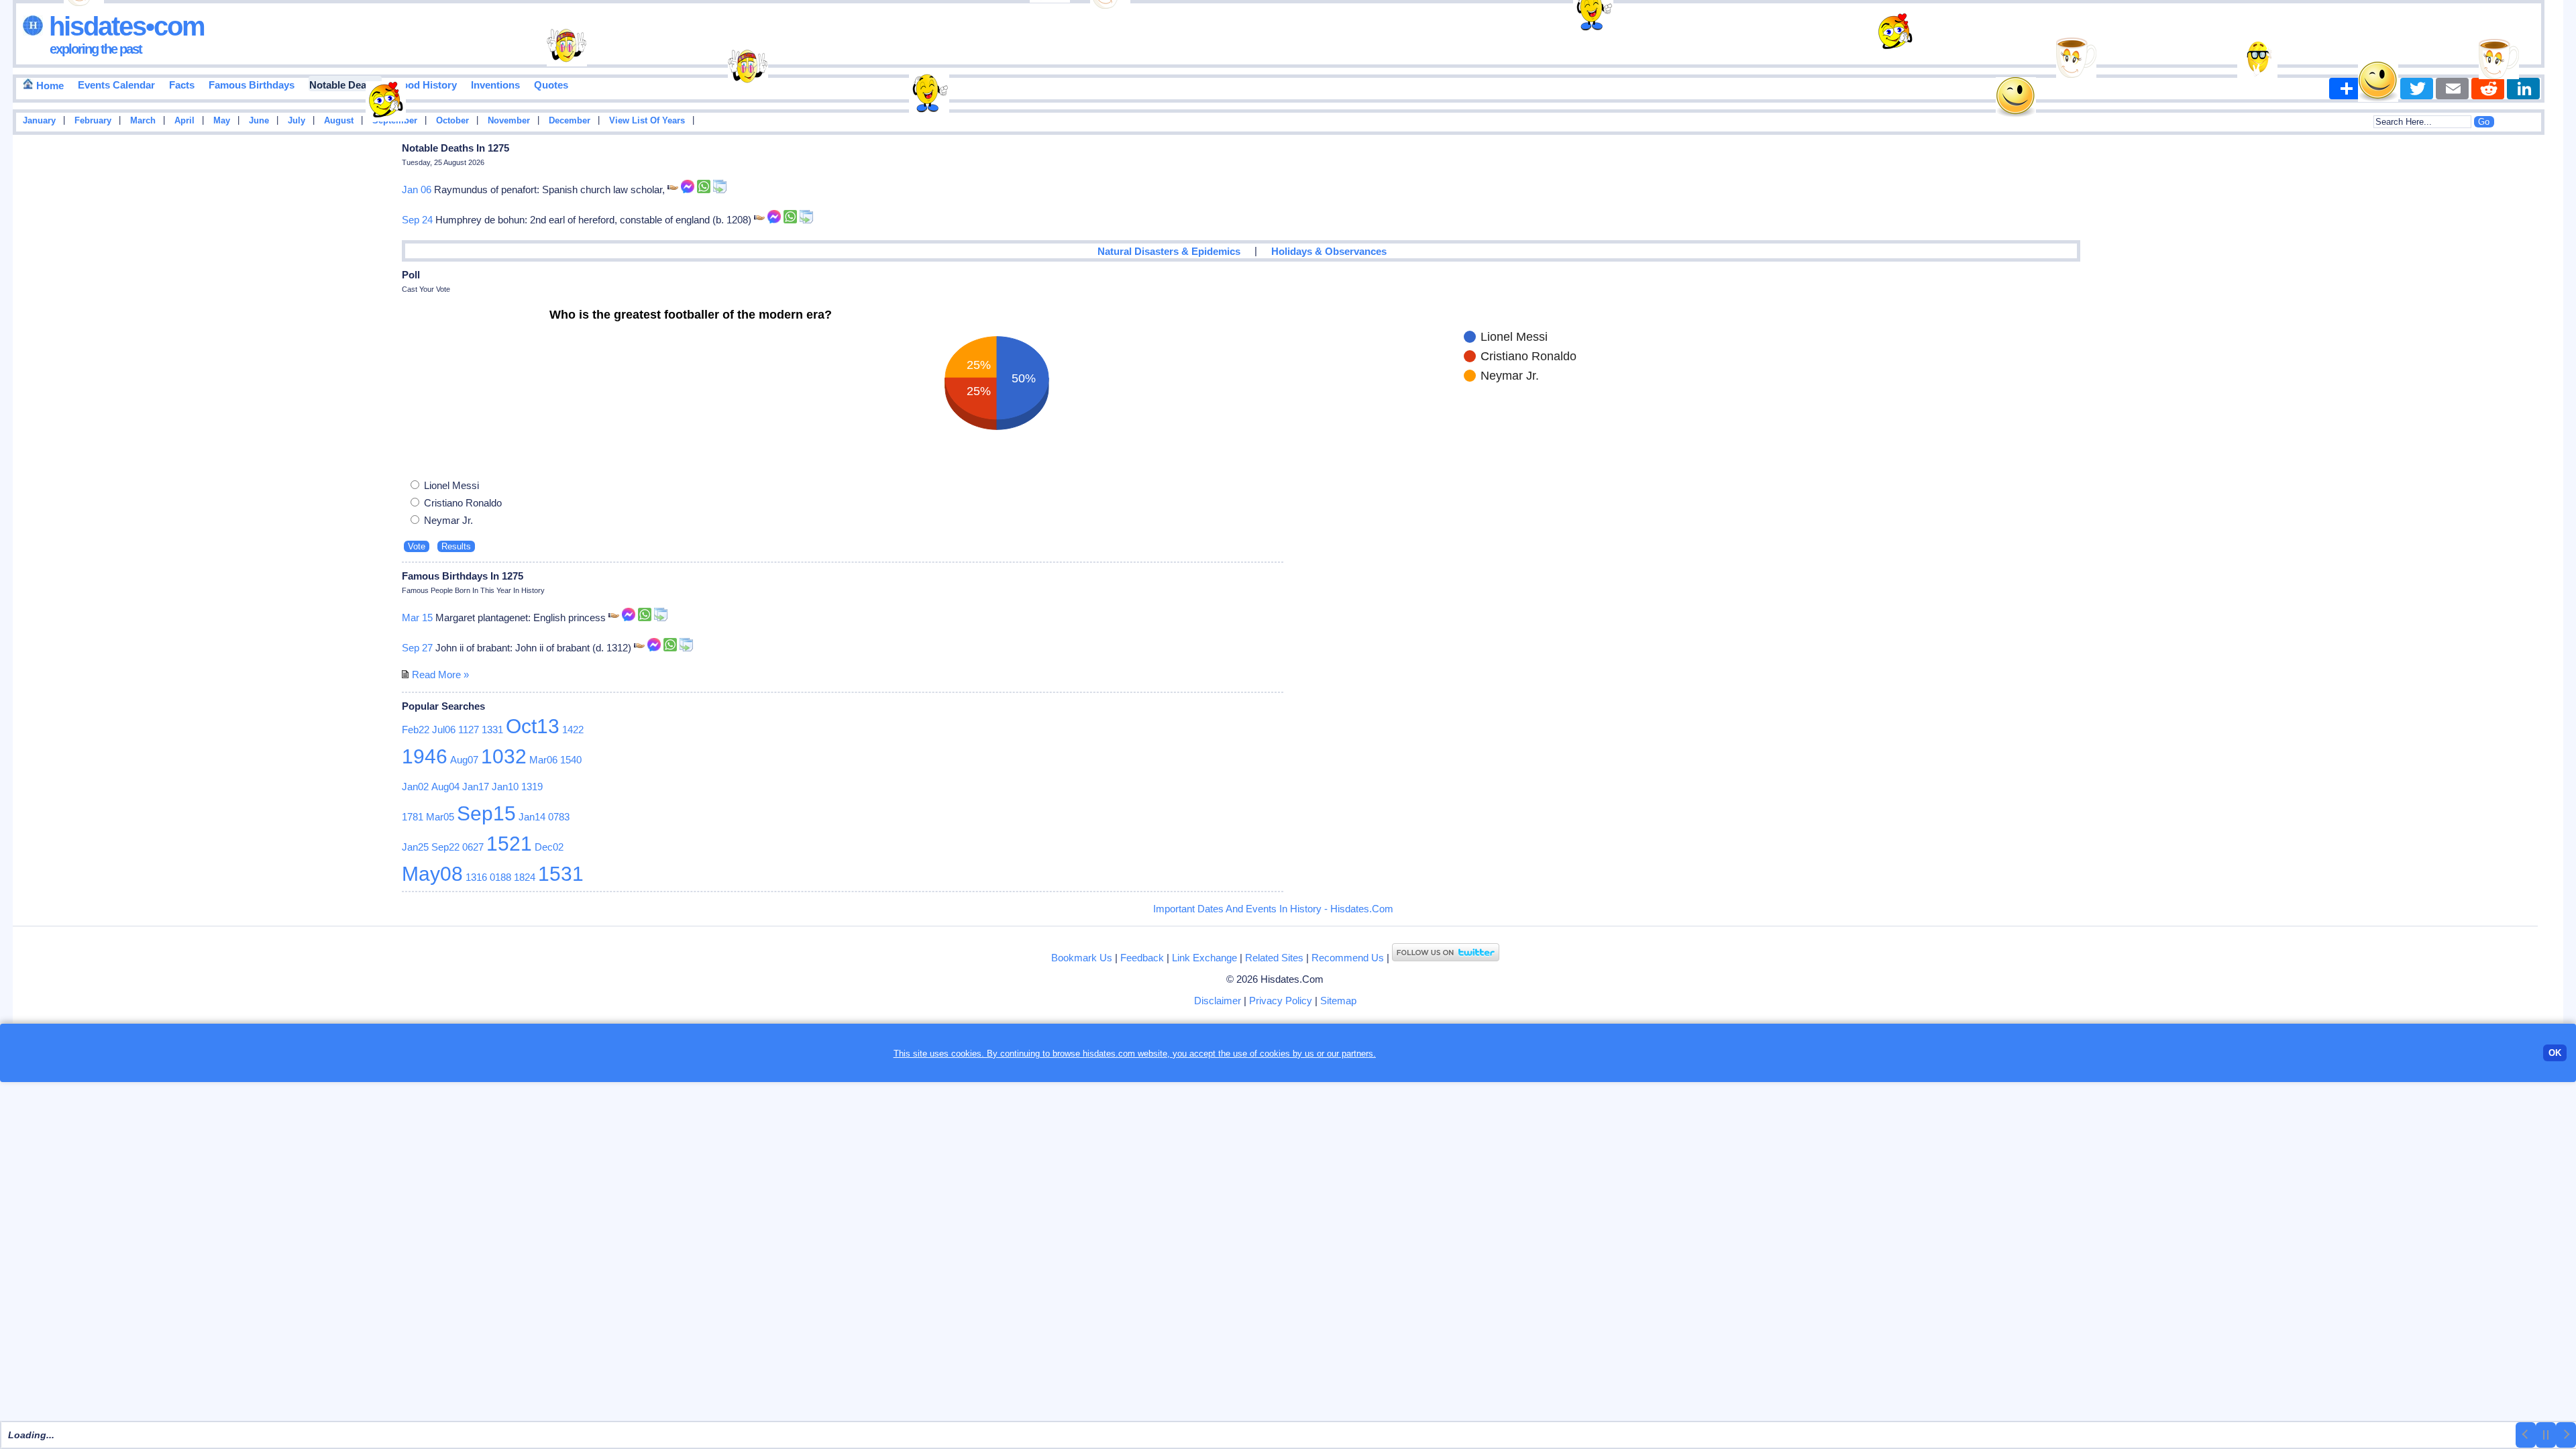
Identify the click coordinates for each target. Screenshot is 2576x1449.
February (93, 121)
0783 (559, 817)
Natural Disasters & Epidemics (1169, 251)
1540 (571, 760)
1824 (525, 877)
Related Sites (1274, 958)
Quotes (551, 85)
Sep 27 (417, 648)
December (570, 121)
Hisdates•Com (124, 26)
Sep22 (445, 847)
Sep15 (486, 813)
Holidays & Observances (1329, 251)
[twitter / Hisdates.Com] (1446, 958)
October (452, 121)
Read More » (440, 675)
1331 (492, 730)
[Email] (2452, 89)
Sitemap (1338, 1001)
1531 (561, 874)
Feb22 (416, 730)
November (509, 121)
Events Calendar (116, 85)
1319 (532, 787)
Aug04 (445, 787)
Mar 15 (417, 618)
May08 (432, 874)
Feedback (1142, 958)
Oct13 (533, 726)
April (184, 121)
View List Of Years (647, 121)
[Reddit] (2488, 89)
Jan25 (415, 847)
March (143, 121)
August (339, 121)
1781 (413, 817)
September (395, 121)
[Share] (2346, 89)
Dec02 (549, 847)
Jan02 (415, 787)
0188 (500, 877)
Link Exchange (1204, 958)
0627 (473, 847)
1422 (573, 730)
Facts (182, 85)
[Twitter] (2417, 89)
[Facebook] (2381, 89)
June (259, 121)
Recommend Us (1348, 958)
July (297, 121)
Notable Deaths (345, 85)
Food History (426, 85)
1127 (469, 730)
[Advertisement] (2523, 354)
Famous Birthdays (252, 85)
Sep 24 (417, 220)
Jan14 (532, 817)
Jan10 (505, 787)
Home (49, 86)
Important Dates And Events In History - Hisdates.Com (1273, 909)
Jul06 (444, 730)
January (39, 121)
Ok (2555, 1053)
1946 (425, 756)
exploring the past (96, 49)
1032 (504, 756)
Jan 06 (417, 190)
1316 (476, 877)
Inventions (495, 85)
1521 (509, 844)
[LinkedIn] (2523, 89)
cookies (1275, 1054)
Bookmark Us (1082, 958)
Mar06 (543, 760)
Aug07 (464, 760)
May (222, 121)
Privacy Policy (1281, 1001)
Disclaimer (1218, 1001)
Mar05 (440, 817)
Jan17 (476, 787)
